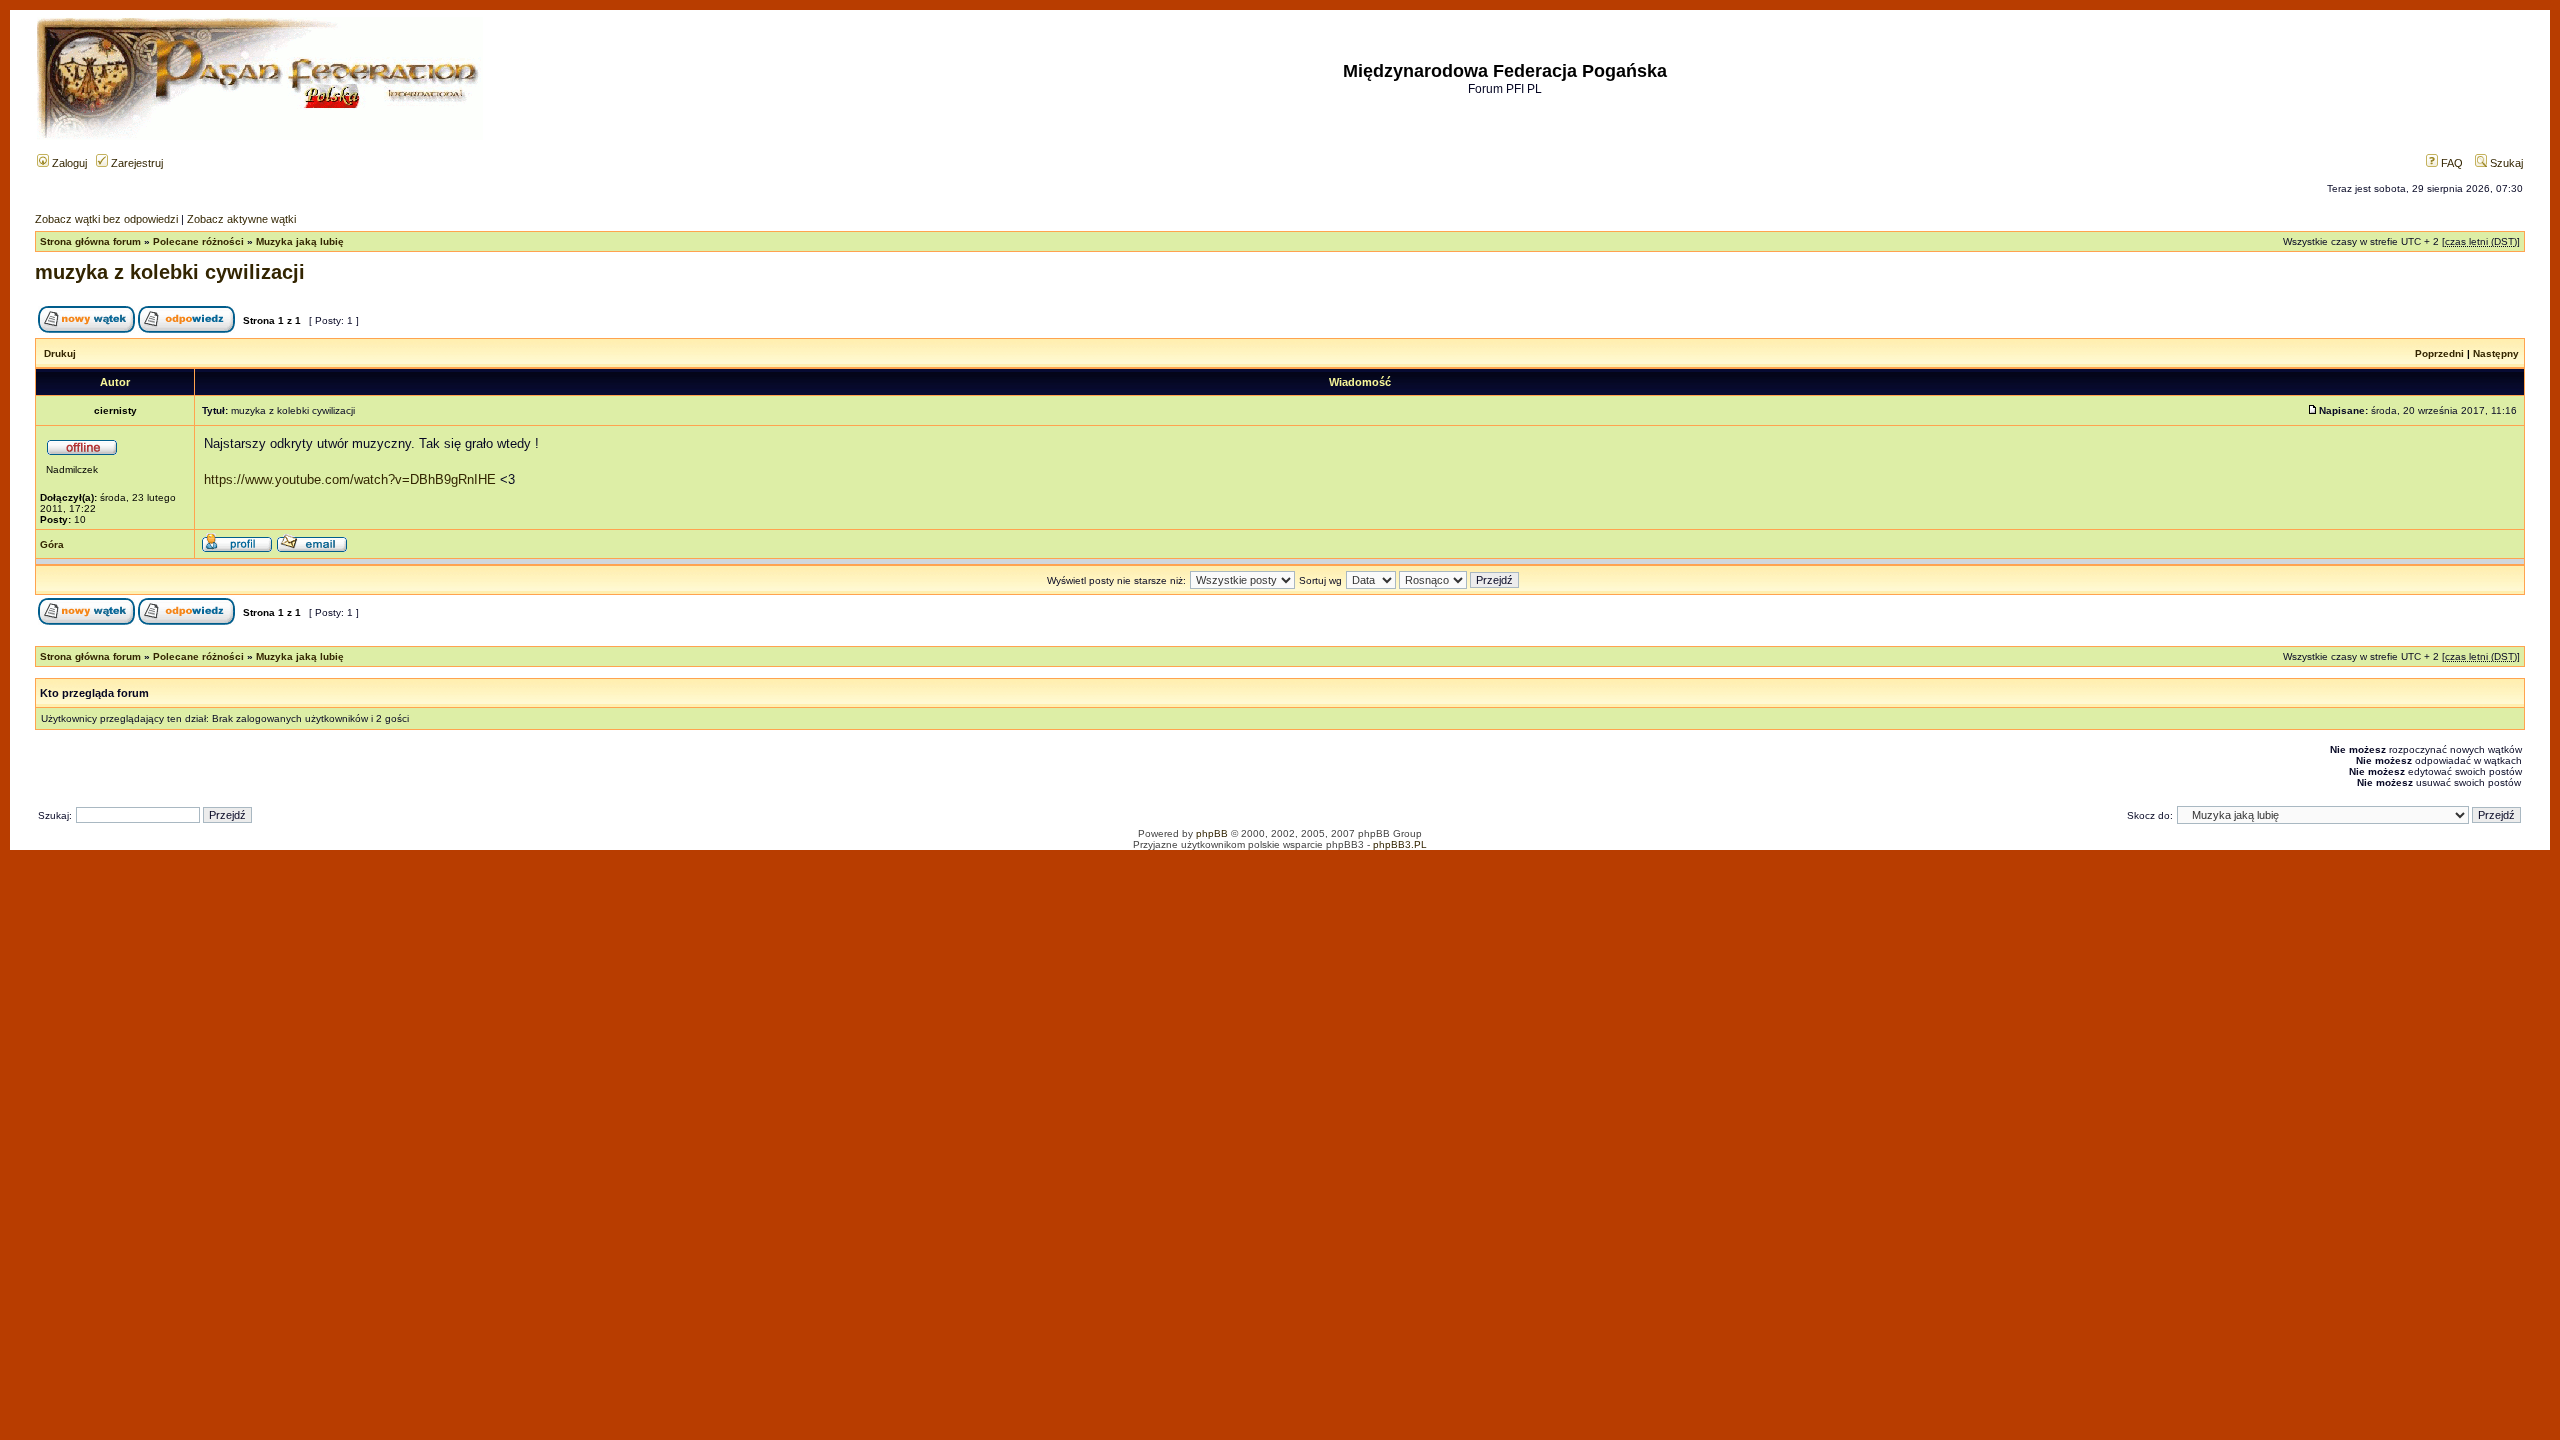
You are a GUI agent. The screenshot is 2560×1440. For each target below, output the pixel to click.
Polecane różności (198, 241)
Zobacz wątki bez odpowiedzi (106, 219)
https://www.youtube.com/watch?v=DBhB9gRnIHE (350, 479)
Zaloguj (68, 163)
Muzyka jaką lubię (300, 241)
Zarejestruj (135, 163)
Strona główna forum (90, 241)
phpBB (1212, 833)
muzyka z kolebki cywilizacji (170, 272)
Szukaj (2505, 163)
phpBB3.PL (1400, 844)
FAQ (2450, 163)
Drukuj (60, 353)
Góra (52, 544)
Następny (2496, 353)
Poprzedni (2439, 353)
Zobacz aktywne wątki (241, 219)
